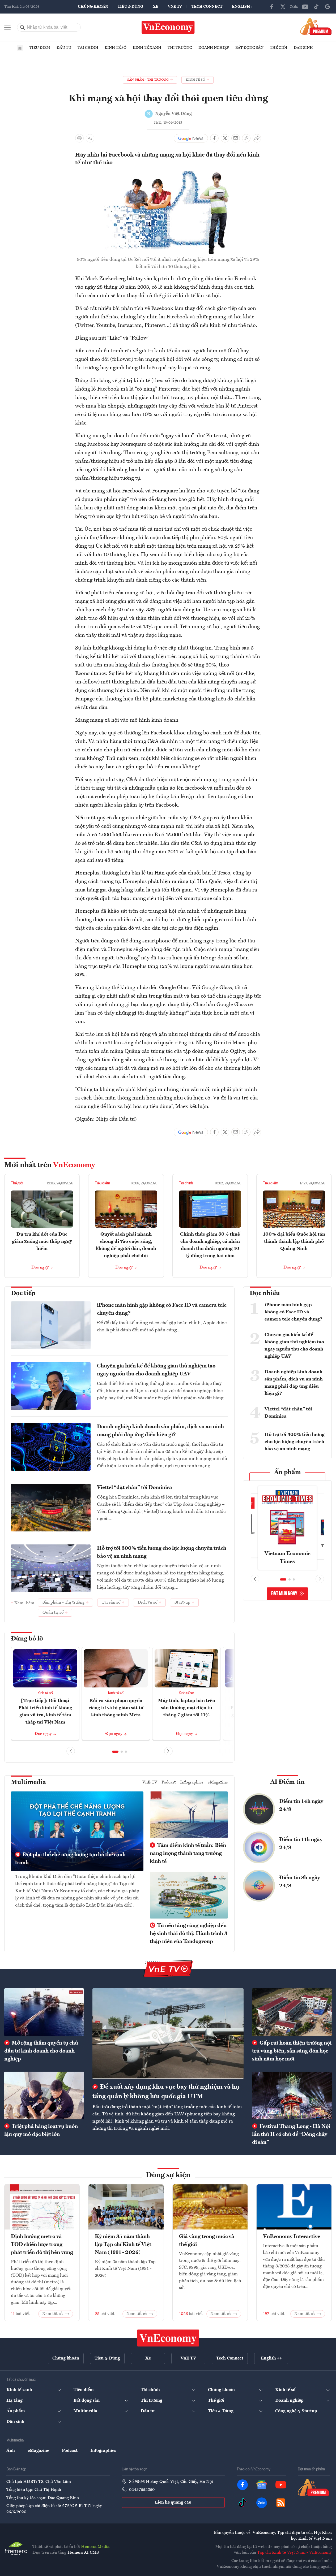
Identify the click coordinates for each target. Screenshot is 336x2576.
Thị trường (180, 48)
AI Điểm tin (287, 1782)
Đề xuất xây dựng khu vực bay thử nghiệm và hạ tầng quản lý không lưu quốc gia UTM (166, 2092)
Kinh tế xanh (147, 48)
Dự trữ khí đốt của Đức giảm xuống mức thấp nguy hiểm (42, 1241)
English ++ (243, 7)
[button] (115, 1752)
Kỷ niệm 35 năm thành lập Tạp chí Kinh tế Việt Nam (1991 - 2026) (123, 2245)
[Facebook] (272, 7)
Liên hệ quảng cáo (173, 2503)
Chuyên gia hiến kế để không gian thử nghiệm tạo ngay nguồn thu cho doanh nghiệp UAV (156, 1370)
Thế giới (279, 48)
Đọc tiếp (23, 1293)
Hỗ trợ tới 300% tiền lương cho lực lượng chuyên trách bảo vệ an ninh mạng (162, 1552)
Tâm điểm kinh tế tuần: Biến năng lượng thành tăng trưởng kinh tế (188, 1854)
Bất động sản (249, 48)
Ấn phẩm (288, 1473)
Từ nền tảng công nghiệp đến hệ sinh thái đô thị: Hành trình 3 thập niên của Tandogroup (189, 1934)
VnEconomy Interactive (292, 2237)
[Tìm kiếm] (23, 27)
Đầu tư (64, 48)
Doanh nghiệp (214, 48)
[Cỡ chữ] (90, 138)
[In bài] (79, 138)
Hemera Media (95, 2547)
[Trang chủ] (20, 48)
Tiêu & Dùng (130, 7)
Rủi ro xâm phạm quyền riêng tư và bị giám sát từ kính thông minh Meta (116, 1708)
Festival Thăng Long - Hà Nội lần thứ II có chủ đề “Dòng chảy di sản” (291, 2135)
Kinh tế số (116, 48)
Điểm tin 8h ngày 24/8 (300, 1882)
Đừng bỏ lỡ (27, 1639)
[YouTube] (305, 7)
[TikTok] (316, 7)
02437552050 (142, 2490)
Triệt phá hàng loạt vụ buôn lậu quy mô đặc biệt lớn (41, 2131)
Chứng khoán (93, 7)
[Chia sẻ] (257, 138)
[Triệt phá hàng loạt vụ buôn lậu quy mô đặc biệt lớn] (44, 2096)
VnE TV (175, 7)
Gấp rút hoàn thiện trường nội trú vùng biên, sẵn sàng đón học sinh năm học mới (292, 2051)
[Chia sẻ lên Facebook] (214, 138)
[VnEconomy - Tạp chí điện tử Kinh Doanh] (168, 2338)
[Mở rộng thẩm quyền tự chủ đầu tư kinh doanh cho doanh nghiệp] (44, 2012)
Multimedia (28, 1782)
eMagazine (218, 1782)
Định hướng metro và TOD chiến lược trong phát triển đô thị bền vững (42, 2245)
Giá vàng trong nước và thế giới (207, 2241)
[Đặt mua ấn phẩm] (316, 26)
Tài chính (88, 48)
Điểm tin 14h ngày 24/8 (301, 1806)
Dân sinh (303, 48)
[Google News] (328, 7)
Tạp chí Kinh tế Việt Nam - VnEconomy (294, 2553)
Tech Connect (207, 7)
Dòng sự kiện (168, 2175)
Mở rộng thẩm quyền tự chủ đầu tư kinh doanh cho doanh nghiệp (41, 2051)
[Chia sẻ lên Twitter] (225, 138)
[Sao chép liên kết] (246, 138)
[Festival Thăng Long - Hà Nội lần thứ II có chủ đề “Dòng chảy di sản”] (292, 2096)
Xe (156, 7)
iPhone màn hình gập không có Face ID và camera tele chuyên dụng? (162, 1309)
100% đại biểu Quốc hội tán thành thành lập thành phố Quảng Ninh (294, 1241)
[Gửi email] (236, 138)
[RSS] (281, 2503)
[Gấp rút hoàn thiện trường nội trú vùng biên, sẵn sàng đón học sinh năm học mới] (292, 2012)
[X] (283, 7)
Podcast (169, 1782)
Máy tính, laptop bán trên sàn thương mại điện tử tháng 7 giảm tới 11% (187, 1708)
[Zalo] (294, 7)
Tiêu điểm (40, 48)
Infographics (192, 1782)
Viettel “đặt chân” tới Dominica (135, 1488)
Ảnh (11, 2451)
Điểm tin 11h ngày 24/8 (301, 1844)
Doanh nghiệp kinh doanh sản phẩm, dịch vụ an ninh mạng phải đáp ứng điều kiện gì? (160, 1431)
